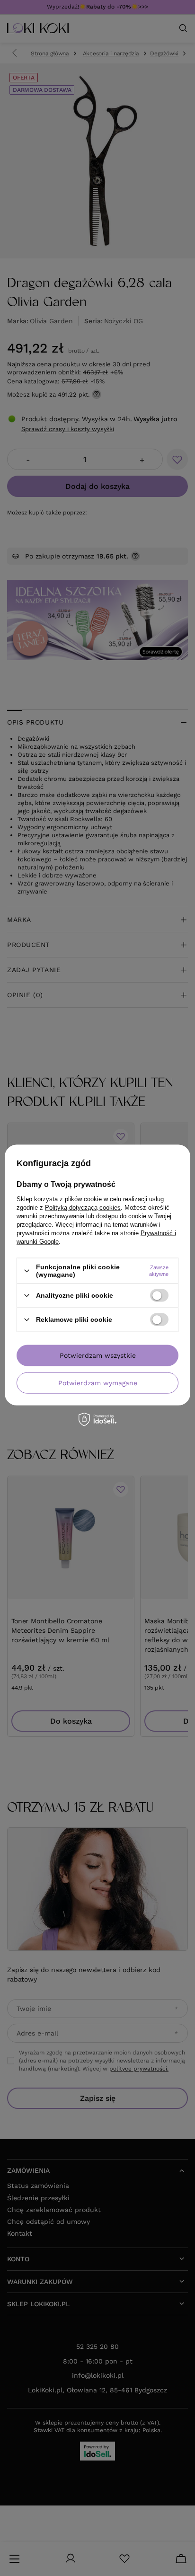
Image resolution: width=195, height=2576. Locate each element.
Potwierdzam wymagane (98, 1383)
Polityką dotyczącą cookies (83, 1208)
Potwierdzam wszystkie (98, 1355)
